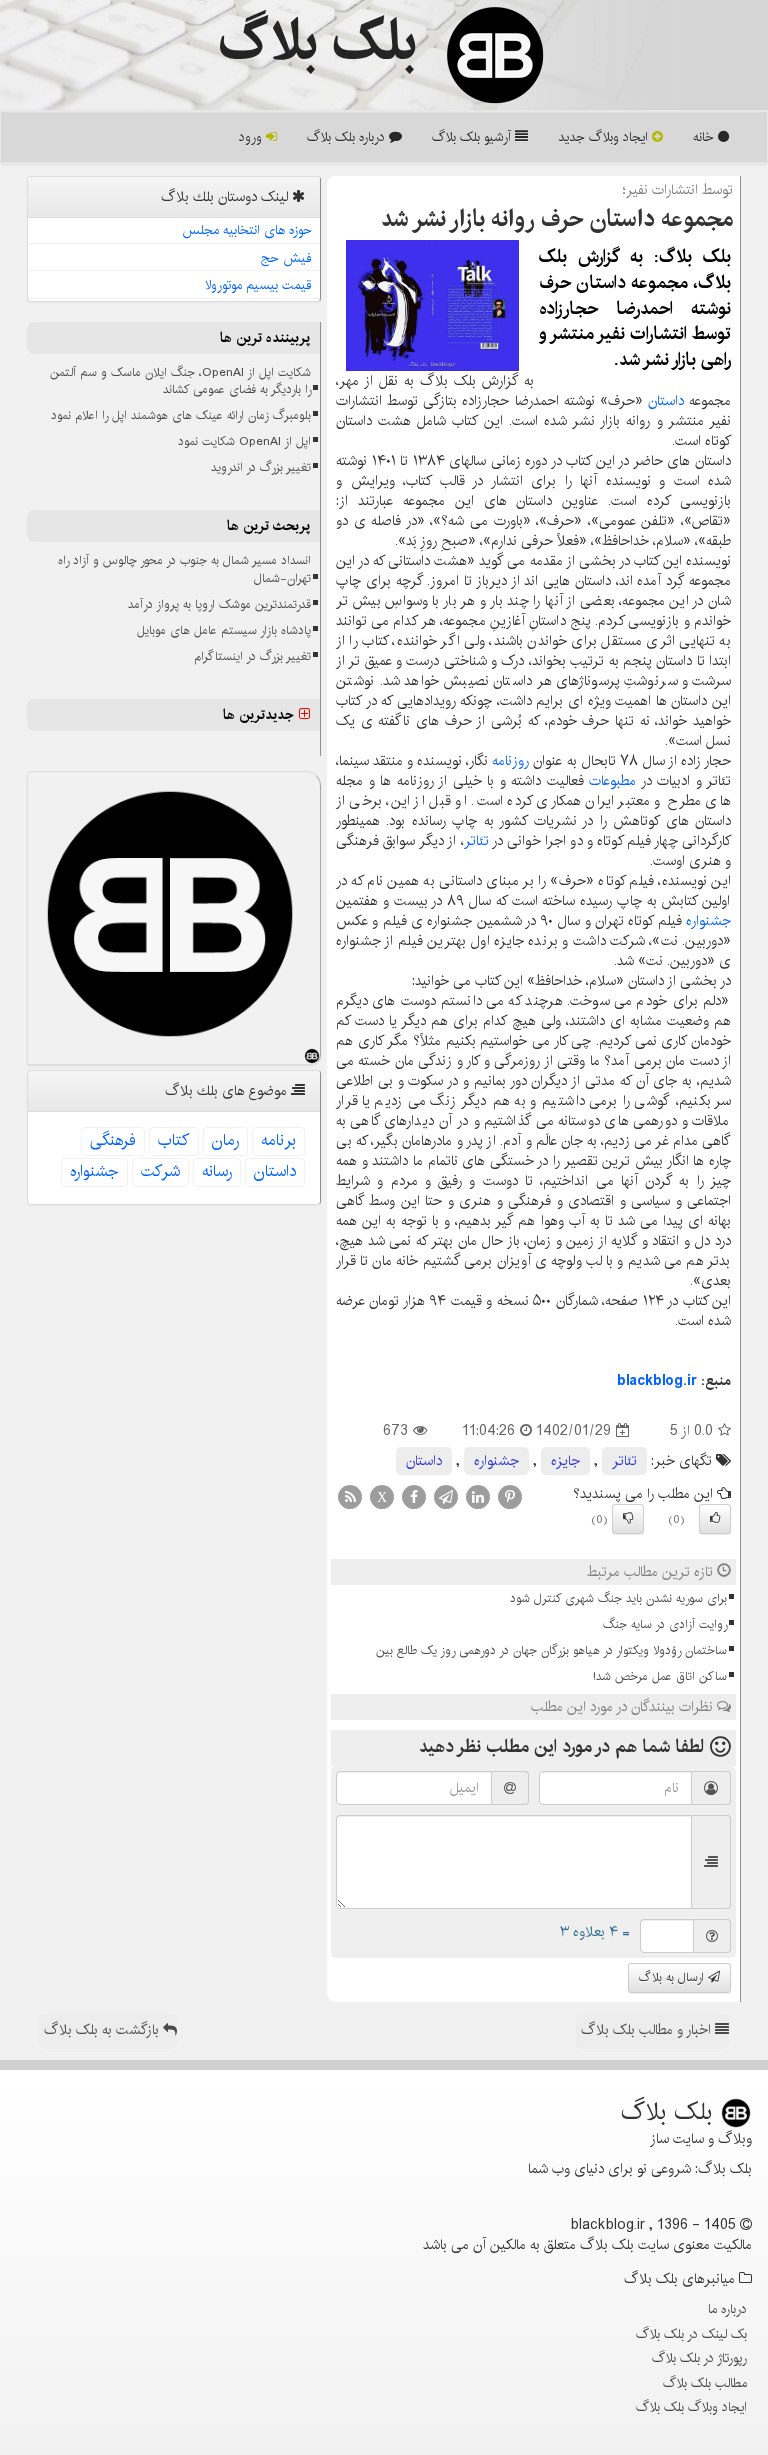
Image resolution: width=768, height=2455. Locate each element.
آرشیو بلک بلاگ (473, 137)
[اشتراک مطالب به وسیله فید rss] (350, 1497)
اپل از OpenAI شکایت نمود (244, 441)
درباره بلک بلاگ (348, 137)
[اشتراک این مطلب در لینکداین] (478, 1497)
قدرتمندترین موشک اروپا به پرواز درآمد (219, 604)
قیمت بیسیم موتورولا (258, 285)
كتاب (174, 1140)
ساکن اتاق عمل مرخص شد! (660, 1676)
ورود (252, 137)
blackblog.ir (657, 1381)
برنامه (278, 1140)
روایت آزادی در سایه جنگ (665, 1624)
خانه (705, 137)
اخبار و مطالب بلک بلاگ (648, 2030)
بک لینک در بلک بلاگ (691, 2334)
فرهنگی (113, 1140)
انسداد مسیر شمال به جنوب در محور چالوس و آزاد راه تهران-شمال (184, 569)
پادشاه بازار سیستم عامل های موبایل (224, 630)
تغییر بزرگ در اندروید (261, 467)
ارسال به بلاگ (673, 1977)
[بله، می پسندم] (715, 1519)
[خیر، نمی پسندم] (628, 1519)
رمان (225, 1140)
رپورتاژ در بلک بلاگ (699, 2358)
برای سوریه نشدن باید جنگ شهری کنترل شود (618, 1598)
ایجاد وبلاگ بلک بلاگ (691, 2407)
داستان (666, 401)
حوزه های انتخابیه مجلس (247, 230)
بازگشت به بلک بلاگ (103, 2030)
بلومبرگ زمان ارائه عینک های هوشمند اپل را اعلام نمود (181, 415)
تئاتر (476, 841)
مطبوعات (612, 781)
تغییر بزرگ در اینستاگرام (252, 656)
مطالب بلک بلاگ (705, 2383)
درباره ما (727, 2309)
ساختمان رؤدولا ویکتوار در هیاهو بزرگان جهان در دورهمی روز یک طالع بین (551, 1650)
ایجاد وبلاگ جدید (605, 137)
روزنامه (510, 761)
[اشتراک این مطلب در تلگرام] (446, 1497)
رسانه (217, 1171)
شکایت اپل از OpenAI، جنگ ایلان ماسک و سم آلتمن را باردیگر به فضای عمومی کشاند (180, 381)
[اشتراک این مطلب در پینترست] (510, 1497)
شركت (160, 1171)
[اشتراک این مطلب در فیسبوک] (414, 1497)
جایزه (565, 1461)
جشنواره (708, 921)
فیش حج (286, 258)
